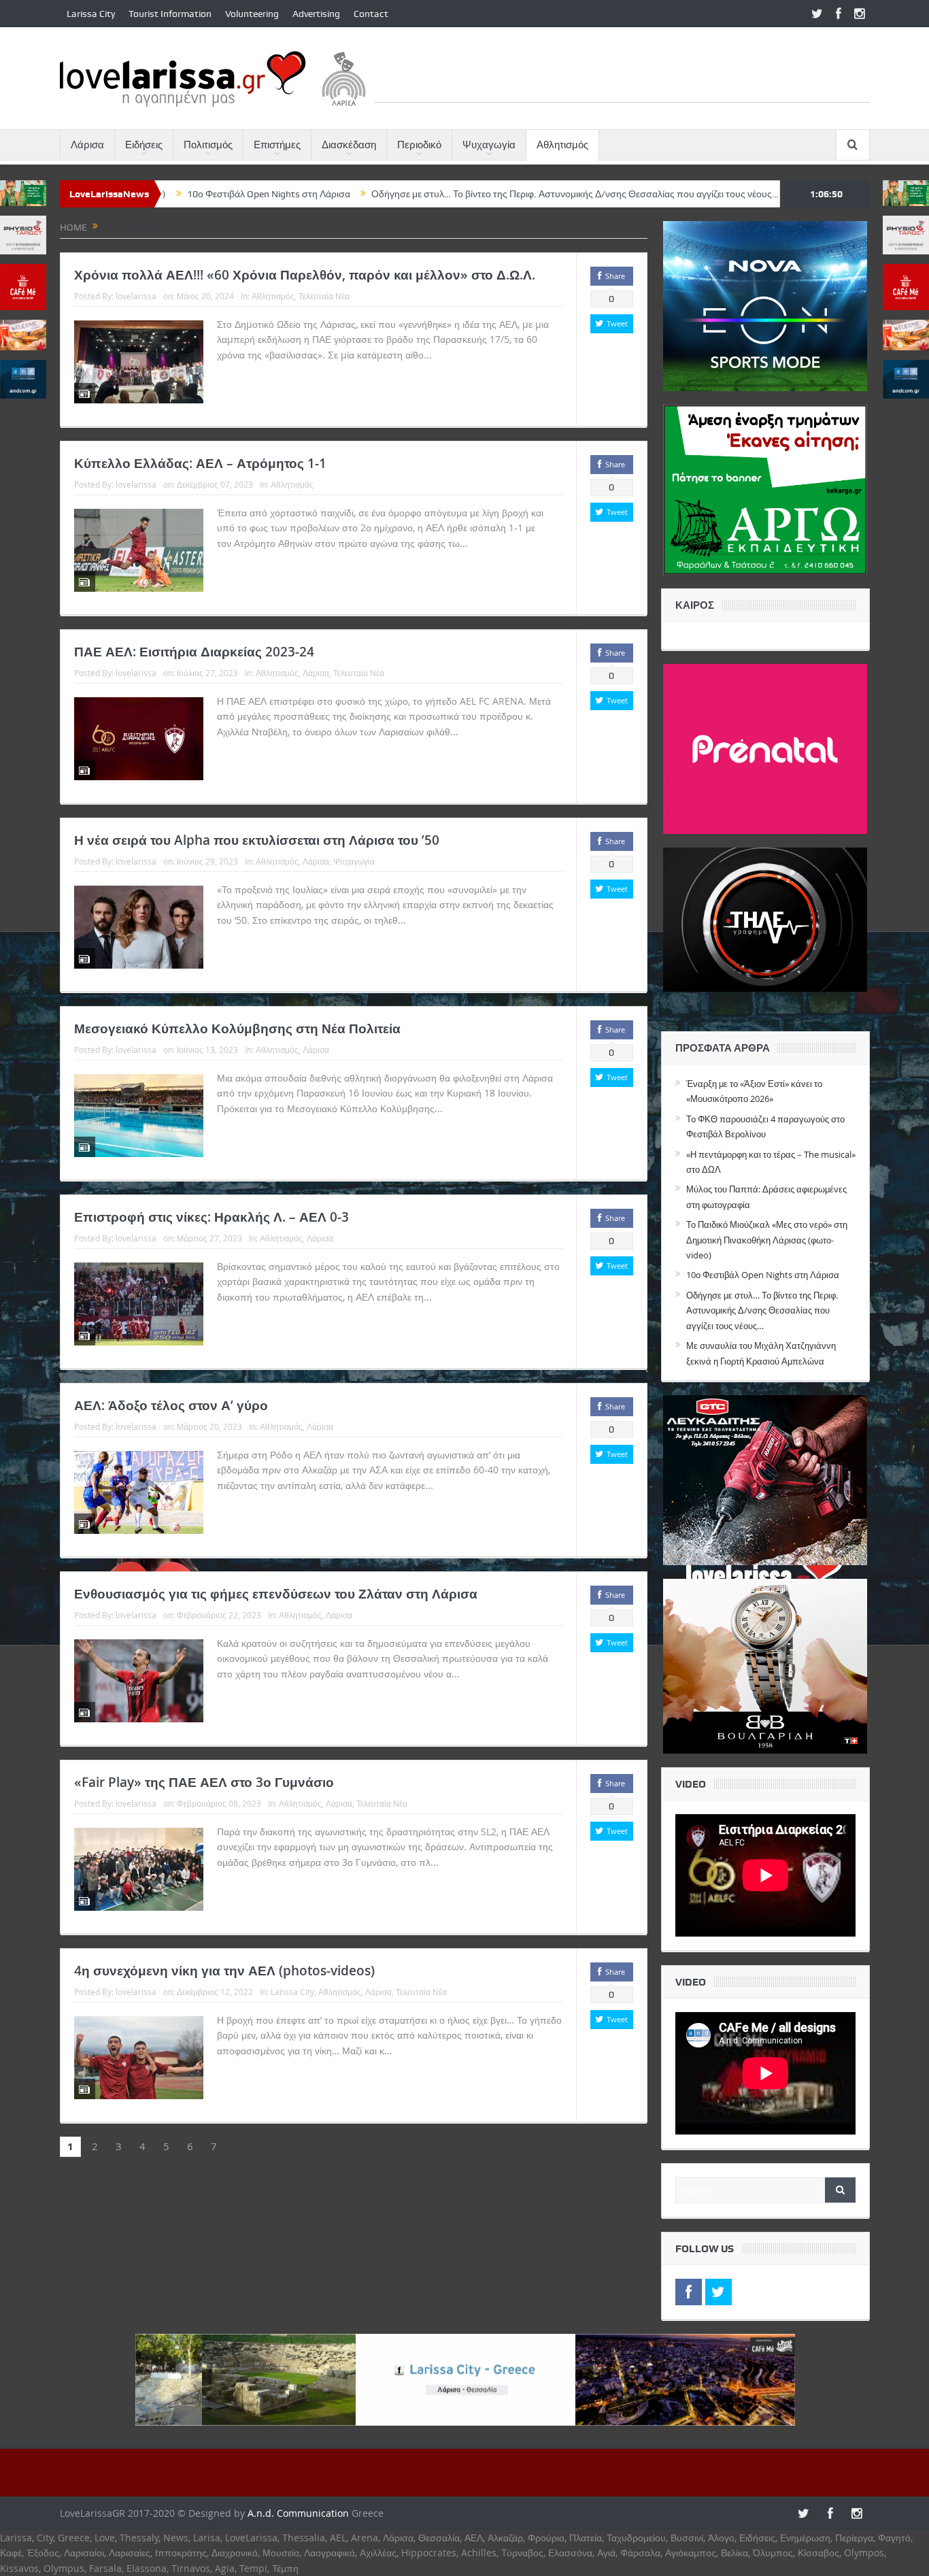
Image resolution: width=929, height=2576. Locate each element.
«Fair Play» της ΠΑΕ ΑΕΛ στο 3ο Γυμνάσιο (204, 1782)
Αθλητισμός (562, 145)
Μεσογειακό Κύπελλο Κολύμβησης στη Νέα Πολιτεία (237, 1028)
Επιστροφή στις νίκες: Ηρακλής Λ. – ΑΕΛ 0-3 (212, 1217)
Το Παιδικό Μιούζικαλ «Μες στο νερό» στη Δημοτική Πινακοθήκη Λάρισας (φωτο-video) (767, 1240)
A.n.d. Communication (298, 2513)
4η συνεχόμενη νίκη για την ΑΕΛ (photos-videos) (224, 1971)
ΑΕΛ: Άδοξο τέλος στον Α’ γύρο (171, 1405)
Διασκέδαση (349, 145)
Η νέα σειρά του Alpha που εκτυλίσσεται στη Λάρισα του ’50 (257, 840)
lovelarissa (136, 296)
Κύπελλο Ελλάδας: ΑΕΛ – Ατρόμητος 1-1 (200, 463)
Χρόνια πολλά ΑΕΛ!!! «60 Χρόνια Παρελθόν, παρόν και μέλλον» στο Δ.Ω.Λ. (305, 275)
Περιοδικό (419, 145)
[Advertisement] (622, 71)
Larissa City (91, 14)
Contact (371, 14)
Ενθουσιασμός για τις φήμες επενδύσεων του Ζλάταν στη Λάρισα (276, 1594)
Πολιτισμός (208, 145)
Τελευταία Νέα (324, 296)
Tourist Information (170, 14)
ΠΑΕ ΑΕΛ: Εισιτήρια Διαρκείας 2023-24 (194, 652)
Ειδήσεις (144, 145)
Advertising (316, 14)
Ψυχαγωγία (489, 145)
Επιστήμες (277, 145)
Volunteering (252, 14)
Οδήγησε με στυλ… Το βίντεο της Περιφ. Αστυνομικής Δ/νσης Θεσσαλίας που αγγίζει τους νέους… (466, 194)
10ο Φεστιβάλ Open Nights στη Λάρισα (763, 1275)
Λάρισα (87, 145)
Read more (461, 355)
